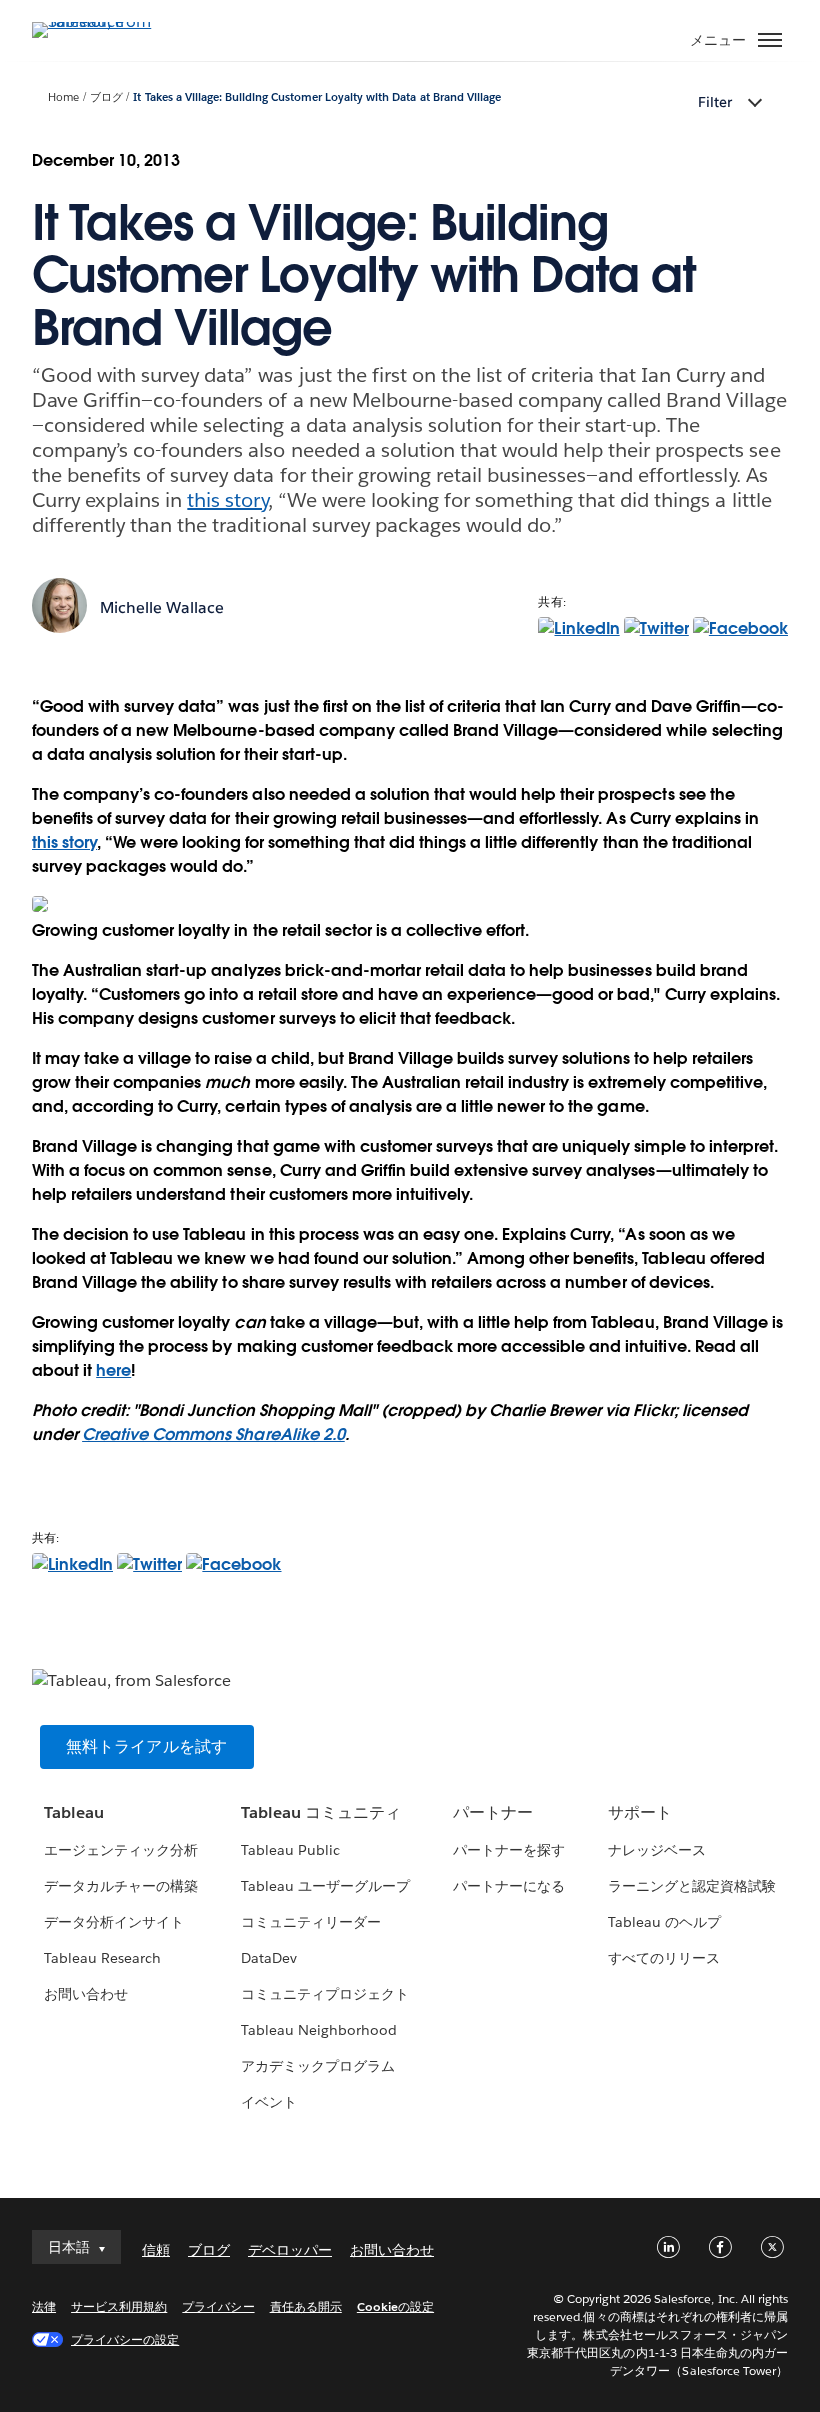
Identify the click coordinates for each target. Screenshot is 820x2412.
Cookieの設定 (395, 2306)
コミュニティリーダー (311, 1922)
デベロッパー (290, 2250)
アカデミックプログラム (318, 2066)
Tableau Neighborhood (319, 2030)
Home (63, 97)
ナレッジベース (657, 1850)
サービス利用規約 (119, 2306)
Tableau (74, 1812)
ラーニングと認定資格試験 (692, 1886)
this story (227, 500)
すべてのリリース (664, 1958)
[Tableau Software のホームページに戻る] (102, 21)
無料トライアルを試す (147, 1746)
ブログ (106, 97)
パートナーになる (509, 1886)
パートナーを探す (509, 1850)
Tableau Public (290, 1850)
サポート (640, 1812)
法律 (44, 2306)
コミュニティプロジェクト (325, 1994)
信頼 (156, 2250)
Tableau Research (102, 1958)
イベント (269, 2102)
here (113, 1370)
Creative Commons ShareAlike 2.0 (213, 1434)
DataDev (269, 1958)
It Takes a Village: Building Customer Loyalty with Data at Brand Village (316, 97)
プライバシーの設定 (125, 2339)
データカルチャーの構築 (121, 1886)
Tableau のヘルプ (664, 1922)
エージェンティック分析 (121, 1850)
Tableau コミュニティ (321, 1812)
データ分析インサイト (114, 1922)
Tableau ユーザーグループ (325, 1886)
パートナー (493, 1812)
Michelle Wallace (162, 607)
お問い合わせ (86, 1994)
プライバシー (218, 2306)
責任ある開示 (306, 2306)
